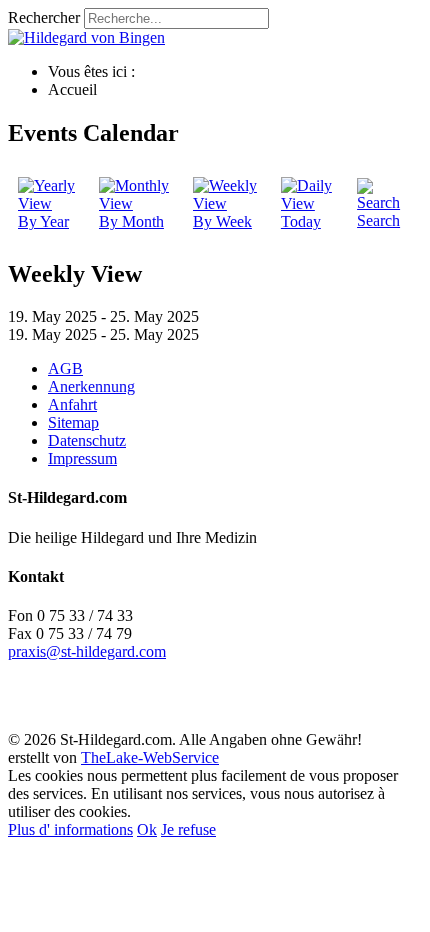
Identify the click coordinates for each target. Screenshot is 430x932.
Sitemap (73, 422)
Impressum (82, 458)
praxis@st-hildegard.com (87, 651)
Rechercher (44, 17)
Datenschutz (87, 440)
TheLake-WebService (150, 757)
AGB (65, 368)
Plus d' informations (70, 829)
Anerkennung (91, 386)
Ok (147, 829)
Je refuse (188, 829)
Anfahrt (72, 404)
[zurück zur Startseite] (86, 37)
